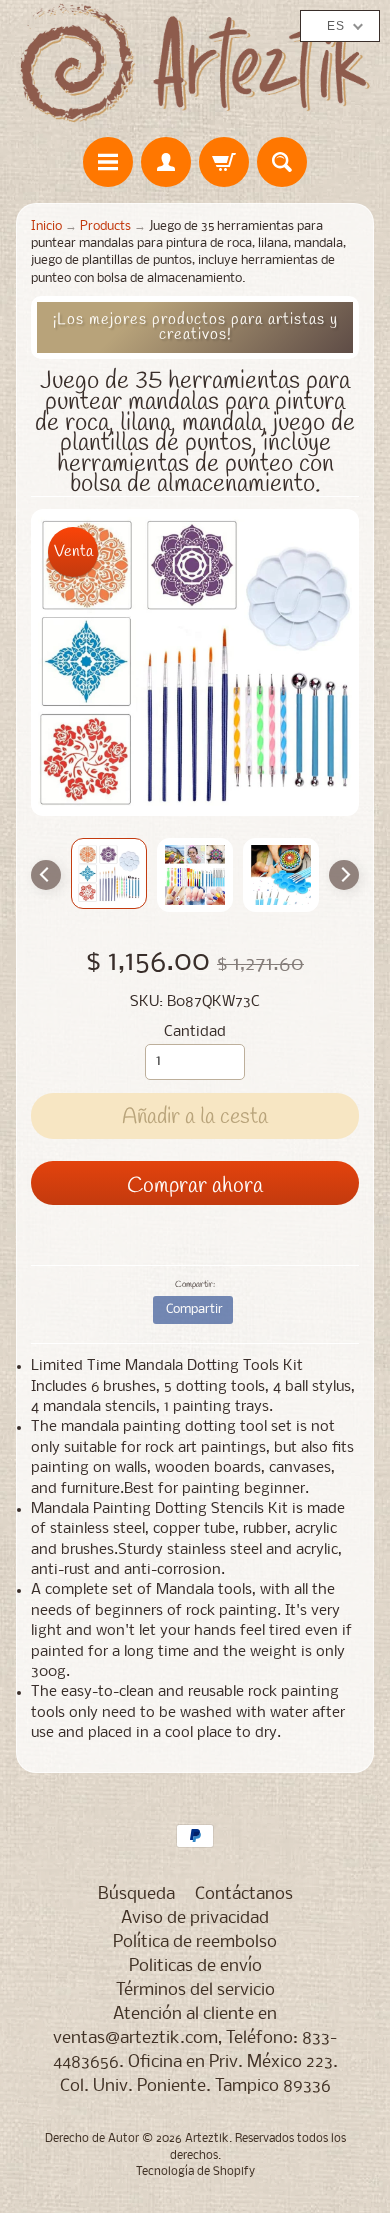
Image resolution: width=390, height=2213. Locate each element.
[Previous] (46, 875)
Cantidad (195, 1032)
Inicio (46, 226)
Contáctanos (244, 1894)
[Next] (344, 875)
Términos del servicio (195, 1990)
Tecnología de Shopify (195, 2172)
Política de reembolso (195, 1942)
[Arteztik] (195, 63)
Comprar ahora (195, 1186)
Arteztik (207, 2139)
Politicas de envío (195, 1966)
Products (105, 226)
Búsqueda (136, 1894)
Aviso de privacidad (195, 1918)
